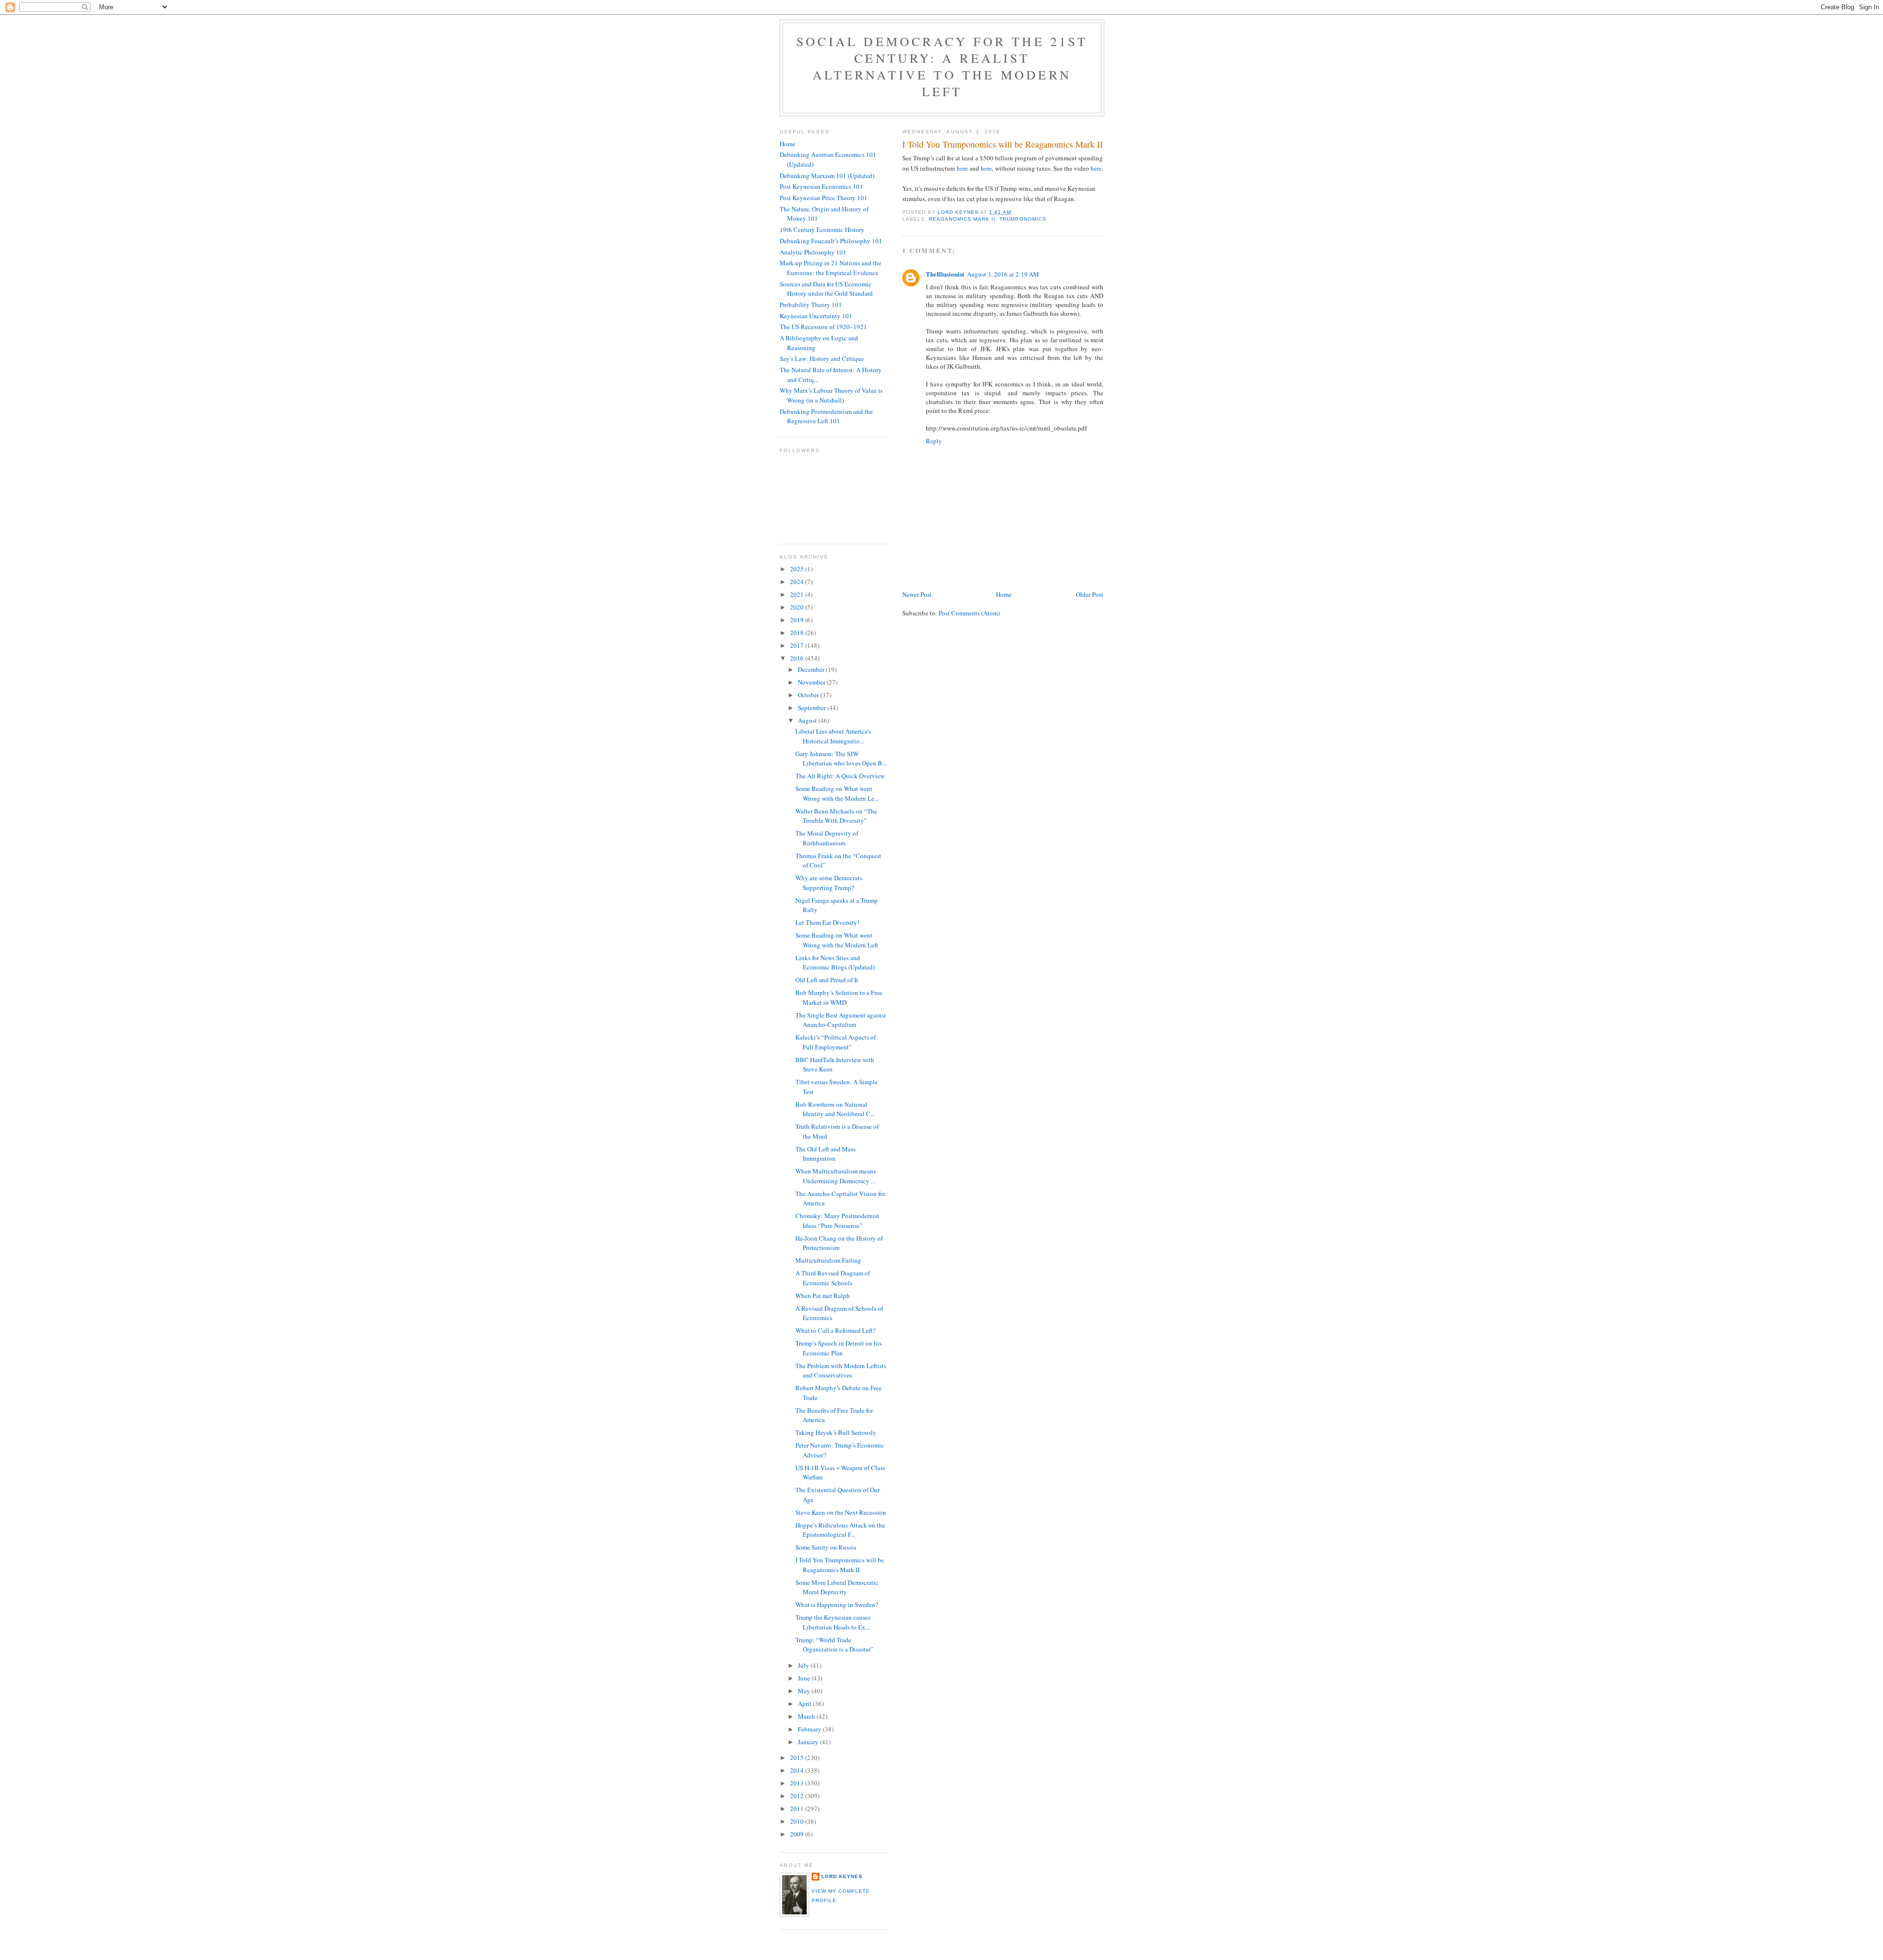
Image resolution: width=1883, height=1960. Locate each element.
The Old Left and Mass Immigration (826, 1154)
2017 (798, 645)
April (805, 1704)
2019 (798, 620)
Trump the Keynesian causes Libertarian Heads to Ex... (833, 1622)
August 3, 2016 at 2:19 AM (1003, 274)
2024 (798, 582)
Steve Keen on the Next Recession (841, 1512)
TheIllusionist (945, 274)
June (805, 1678)
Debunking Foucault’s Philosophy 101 (831, 241)
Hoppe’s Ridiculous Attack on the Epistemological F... (840, 1530)
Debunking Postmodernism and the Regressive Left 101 (826, 416)
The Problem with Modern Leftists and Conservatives (841, 1371)
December (812, 669)
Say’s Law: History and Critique (822, 358)
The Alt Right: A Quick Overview (840, 776)
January (809, 1742)
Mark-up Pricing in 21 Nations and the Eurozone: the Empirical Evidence (830, 268)
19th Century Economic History (822, 229)
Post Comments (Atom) (969, 613)
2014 (798, 1770)
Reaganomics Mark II (962, 219)
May (805, 1691)
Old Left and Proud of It (827, 980)
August (808, 720)
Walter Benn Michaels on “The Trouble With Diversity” (836, 816)
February (810, 1729)
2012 (798, 1796)
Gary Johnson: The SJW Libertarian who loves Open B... (841, 759)
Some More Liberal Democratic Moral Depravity (837, 1587)
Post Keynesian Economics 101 (821, 186)
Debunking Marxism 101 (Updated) (827, 176)
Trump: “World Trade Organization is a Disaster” (834, 1645)
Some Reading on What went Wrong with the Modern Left (837, 940)
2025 (798, 569)
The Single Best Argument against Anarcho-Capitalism (841, 1020)
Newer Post (917, 594)
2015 (798, 1757)
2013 (798, 1783)
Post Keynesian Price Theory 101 (824, 198)
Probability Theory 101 (811, 305)
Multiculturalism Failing (828, 1260)
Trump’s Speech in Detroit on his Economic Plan (839, 1348)
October (809, 695)
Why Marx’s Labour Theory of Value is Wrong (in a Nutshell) (831, 395)
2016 (798, 658)
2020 (798, 607)
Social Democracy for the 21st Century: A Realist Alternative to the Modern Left (942, 66)
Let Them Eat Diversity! (827, 922)
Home (1004, 594)
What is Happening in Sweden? (837, 1604)
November (812, 682)
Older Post (1090, 594)
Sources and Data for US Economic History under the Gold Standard (826, 289)
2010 (798, 1821)
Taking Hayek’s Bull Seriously (836, 1432)
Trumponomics (1023, 219)
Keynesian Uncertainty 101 (816, 316)
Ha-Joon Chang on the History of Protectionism (839, 1243)
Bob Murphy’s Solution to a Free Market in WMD (839, 997)
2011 (798, 1808)
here (962, 168)
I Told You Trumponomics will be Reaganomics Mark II (840, 1565)
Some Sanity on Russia (826, 1547)
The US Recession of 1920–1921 (823, 327)
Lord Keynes (842, 1876)
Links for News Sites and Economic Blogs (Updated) (835, 963)
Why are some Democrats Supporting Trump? (829, 883)
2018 (798, 633)
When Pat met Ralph (823, 1296)
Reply (934, 441)
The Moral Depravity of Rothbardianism (827, 838)
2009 (798, 1834)
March (807, 1716)
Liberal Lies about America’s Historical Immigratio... (833, 736)
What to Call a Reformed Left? (836, 1330)
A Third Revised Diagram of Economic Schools (833, 1278)
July (804, 1665)
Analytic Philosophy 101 (813, 252)
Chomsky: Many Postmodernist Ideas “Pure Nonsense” (837, 1221)
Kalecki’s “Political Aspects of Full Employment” (836, 1042)
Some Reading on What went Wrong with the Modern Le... (837, 793)
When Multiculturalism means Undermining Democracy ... (836, 1176)
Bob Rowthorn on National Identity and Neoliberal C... (835, 1109)
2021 (798, 594)
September (813, 708)
